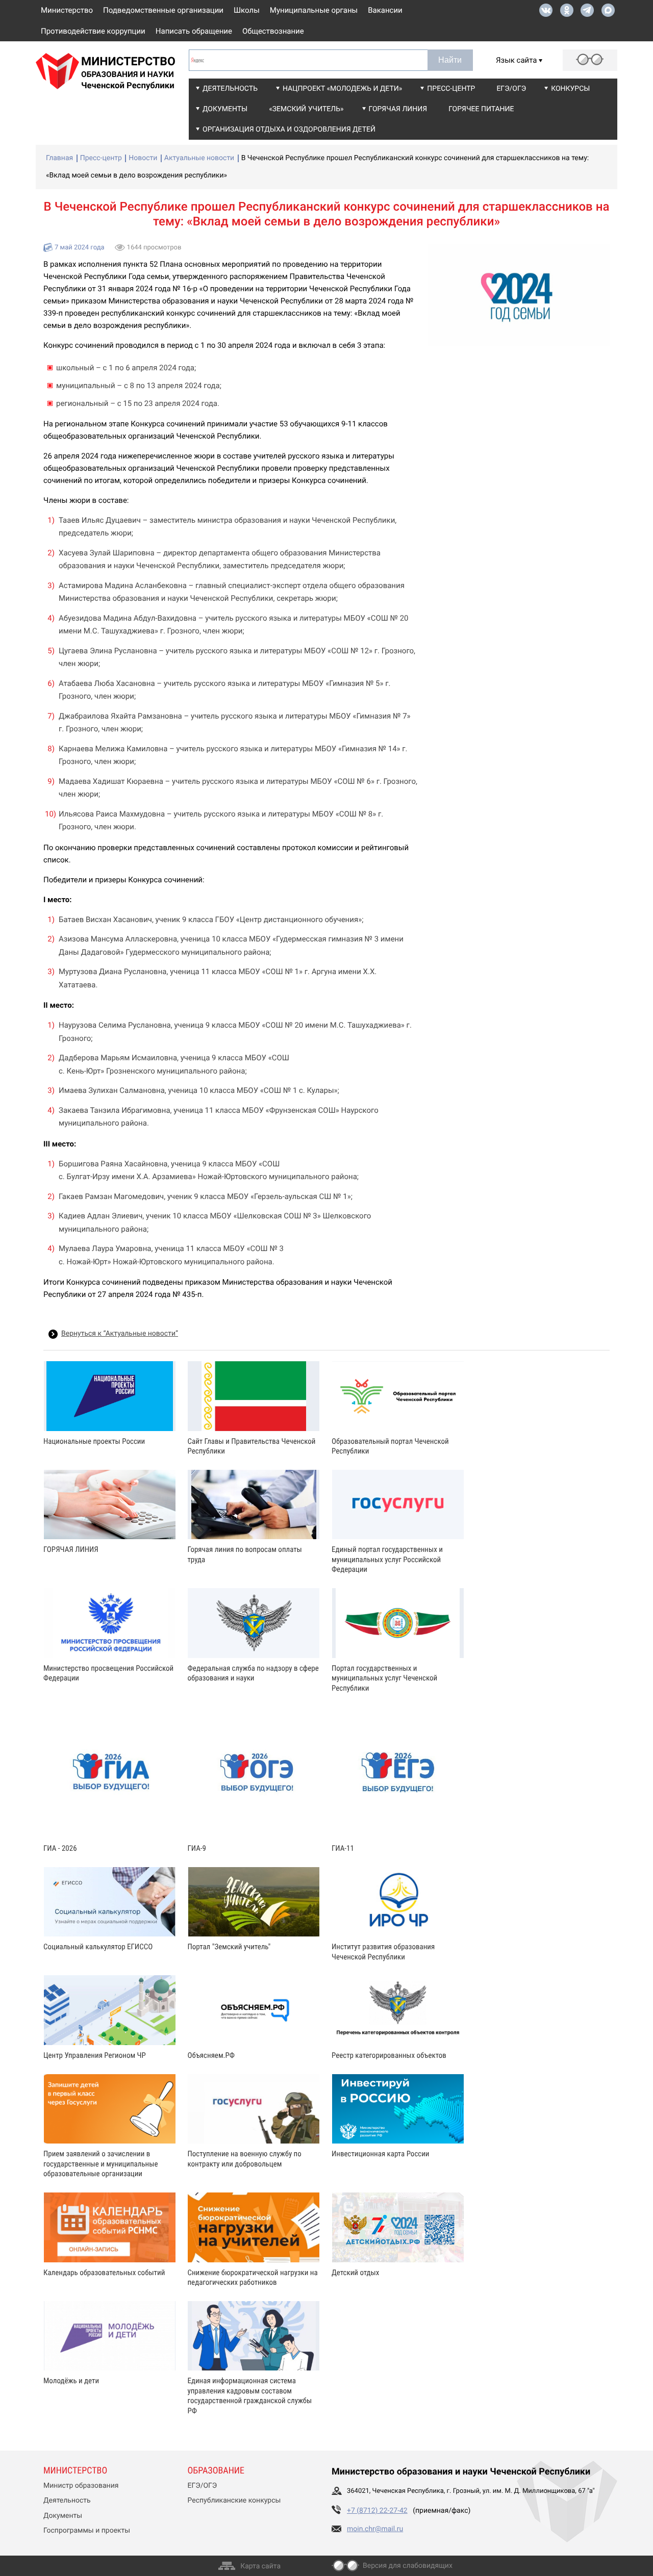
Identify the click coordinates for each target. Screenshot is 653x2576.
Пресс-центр (451, 89)
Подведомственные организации (163, 10)
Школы (247, 10)
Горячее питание (481, 109)
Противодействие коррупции (93, 31)
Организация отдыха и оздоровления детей (289, 130)
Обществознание (273, 31)
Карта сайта (260, 2566)
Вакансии (385, 10)
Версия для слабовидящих (408, 2566)
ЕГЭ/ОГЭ (511, 89)
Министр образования (81, 2486)
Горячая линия (398, 109)
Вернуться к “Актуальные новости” (120, 1334)
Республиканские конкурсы (234, 2501)
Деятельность (230, 89)
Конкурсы (570, 89)
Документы (225, 109)
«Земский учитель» (306, 109)
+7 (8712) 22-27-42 (377, 2511)
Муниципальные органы (314, 10)
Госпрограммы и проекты (87, 2531)
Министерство (67, 10)
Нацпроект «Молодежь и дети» (342, 89)
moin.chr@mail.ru (375, 2529)
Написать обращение (194, 31)
